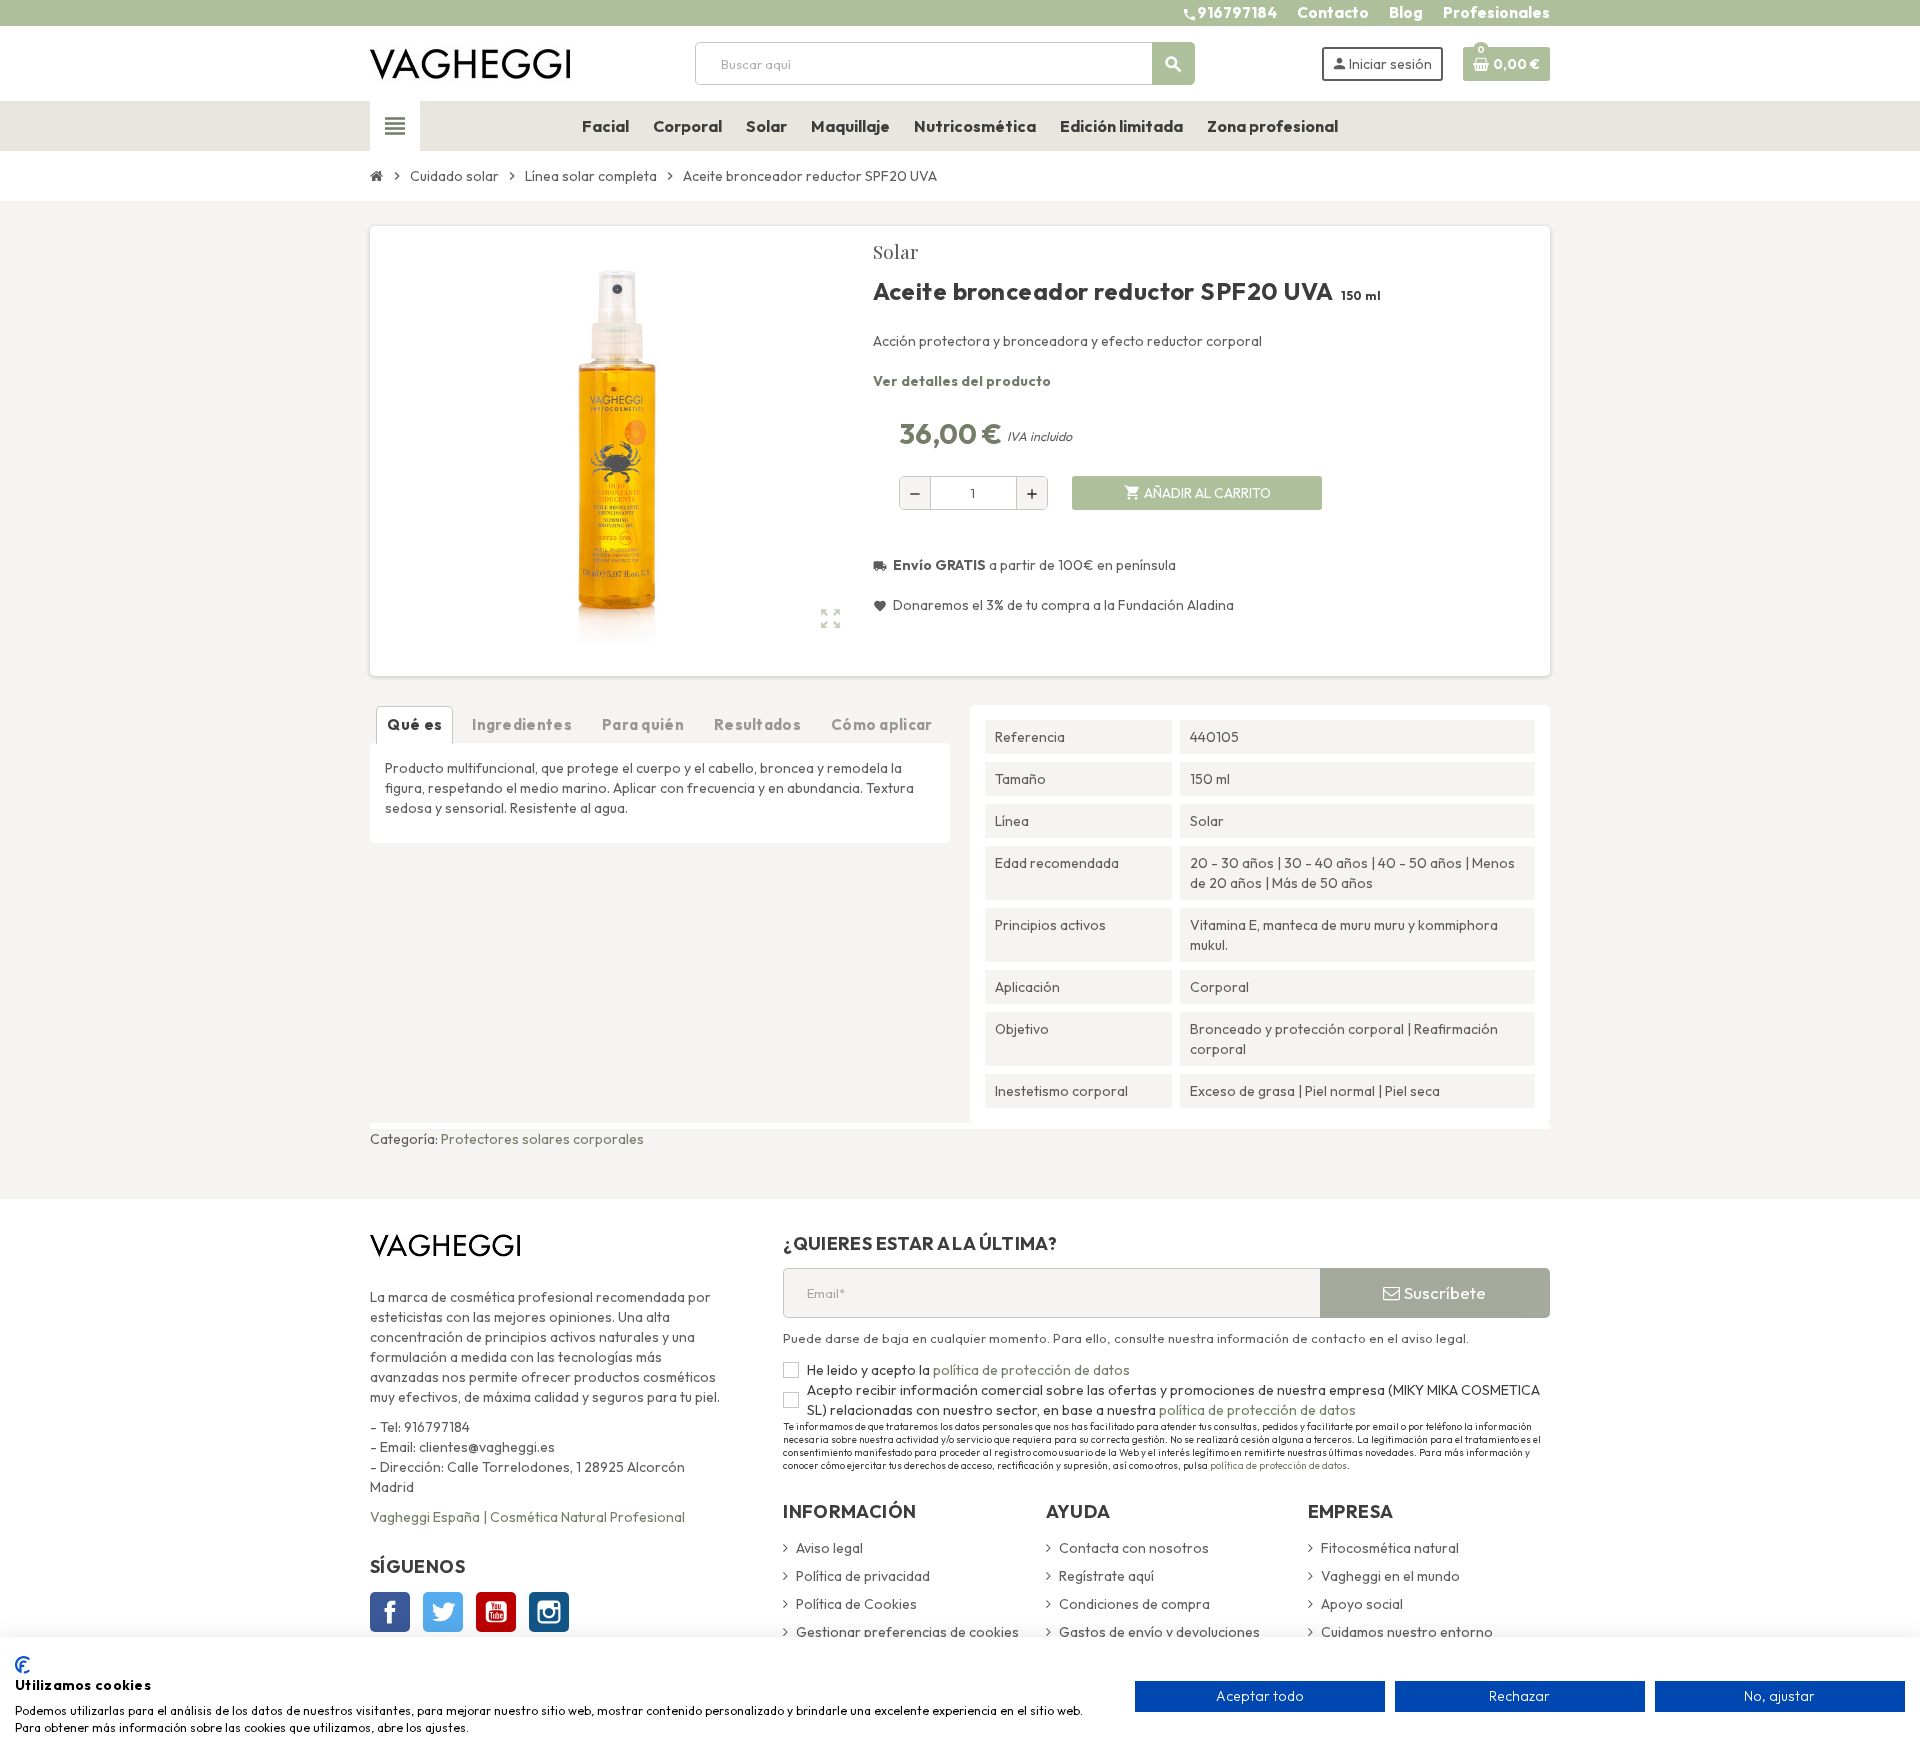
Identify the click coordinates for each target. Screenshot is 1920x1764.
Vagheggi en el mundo (1390, 1576)
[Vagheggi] (470, 62)
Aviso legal (829, 1548)
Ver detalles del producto (962, 381)
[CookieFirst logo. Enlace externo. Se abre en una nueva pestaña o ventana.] (22, 1665)
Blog (1406, 12)
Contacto (1333, 12)
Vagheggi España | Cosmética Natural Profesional (527, 1517)
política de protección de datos (1030, 1370)
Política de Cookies (856, 1604)
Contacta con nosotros (1134, 1548)
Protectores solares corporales (542, 1139)
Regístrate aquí (1106, 1576)
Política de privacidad (863, 1576)
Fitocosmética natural (1390, 1548)
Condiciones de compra (1134, 1604)
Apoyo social (1362, 1604)
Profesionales (1496, 12)
